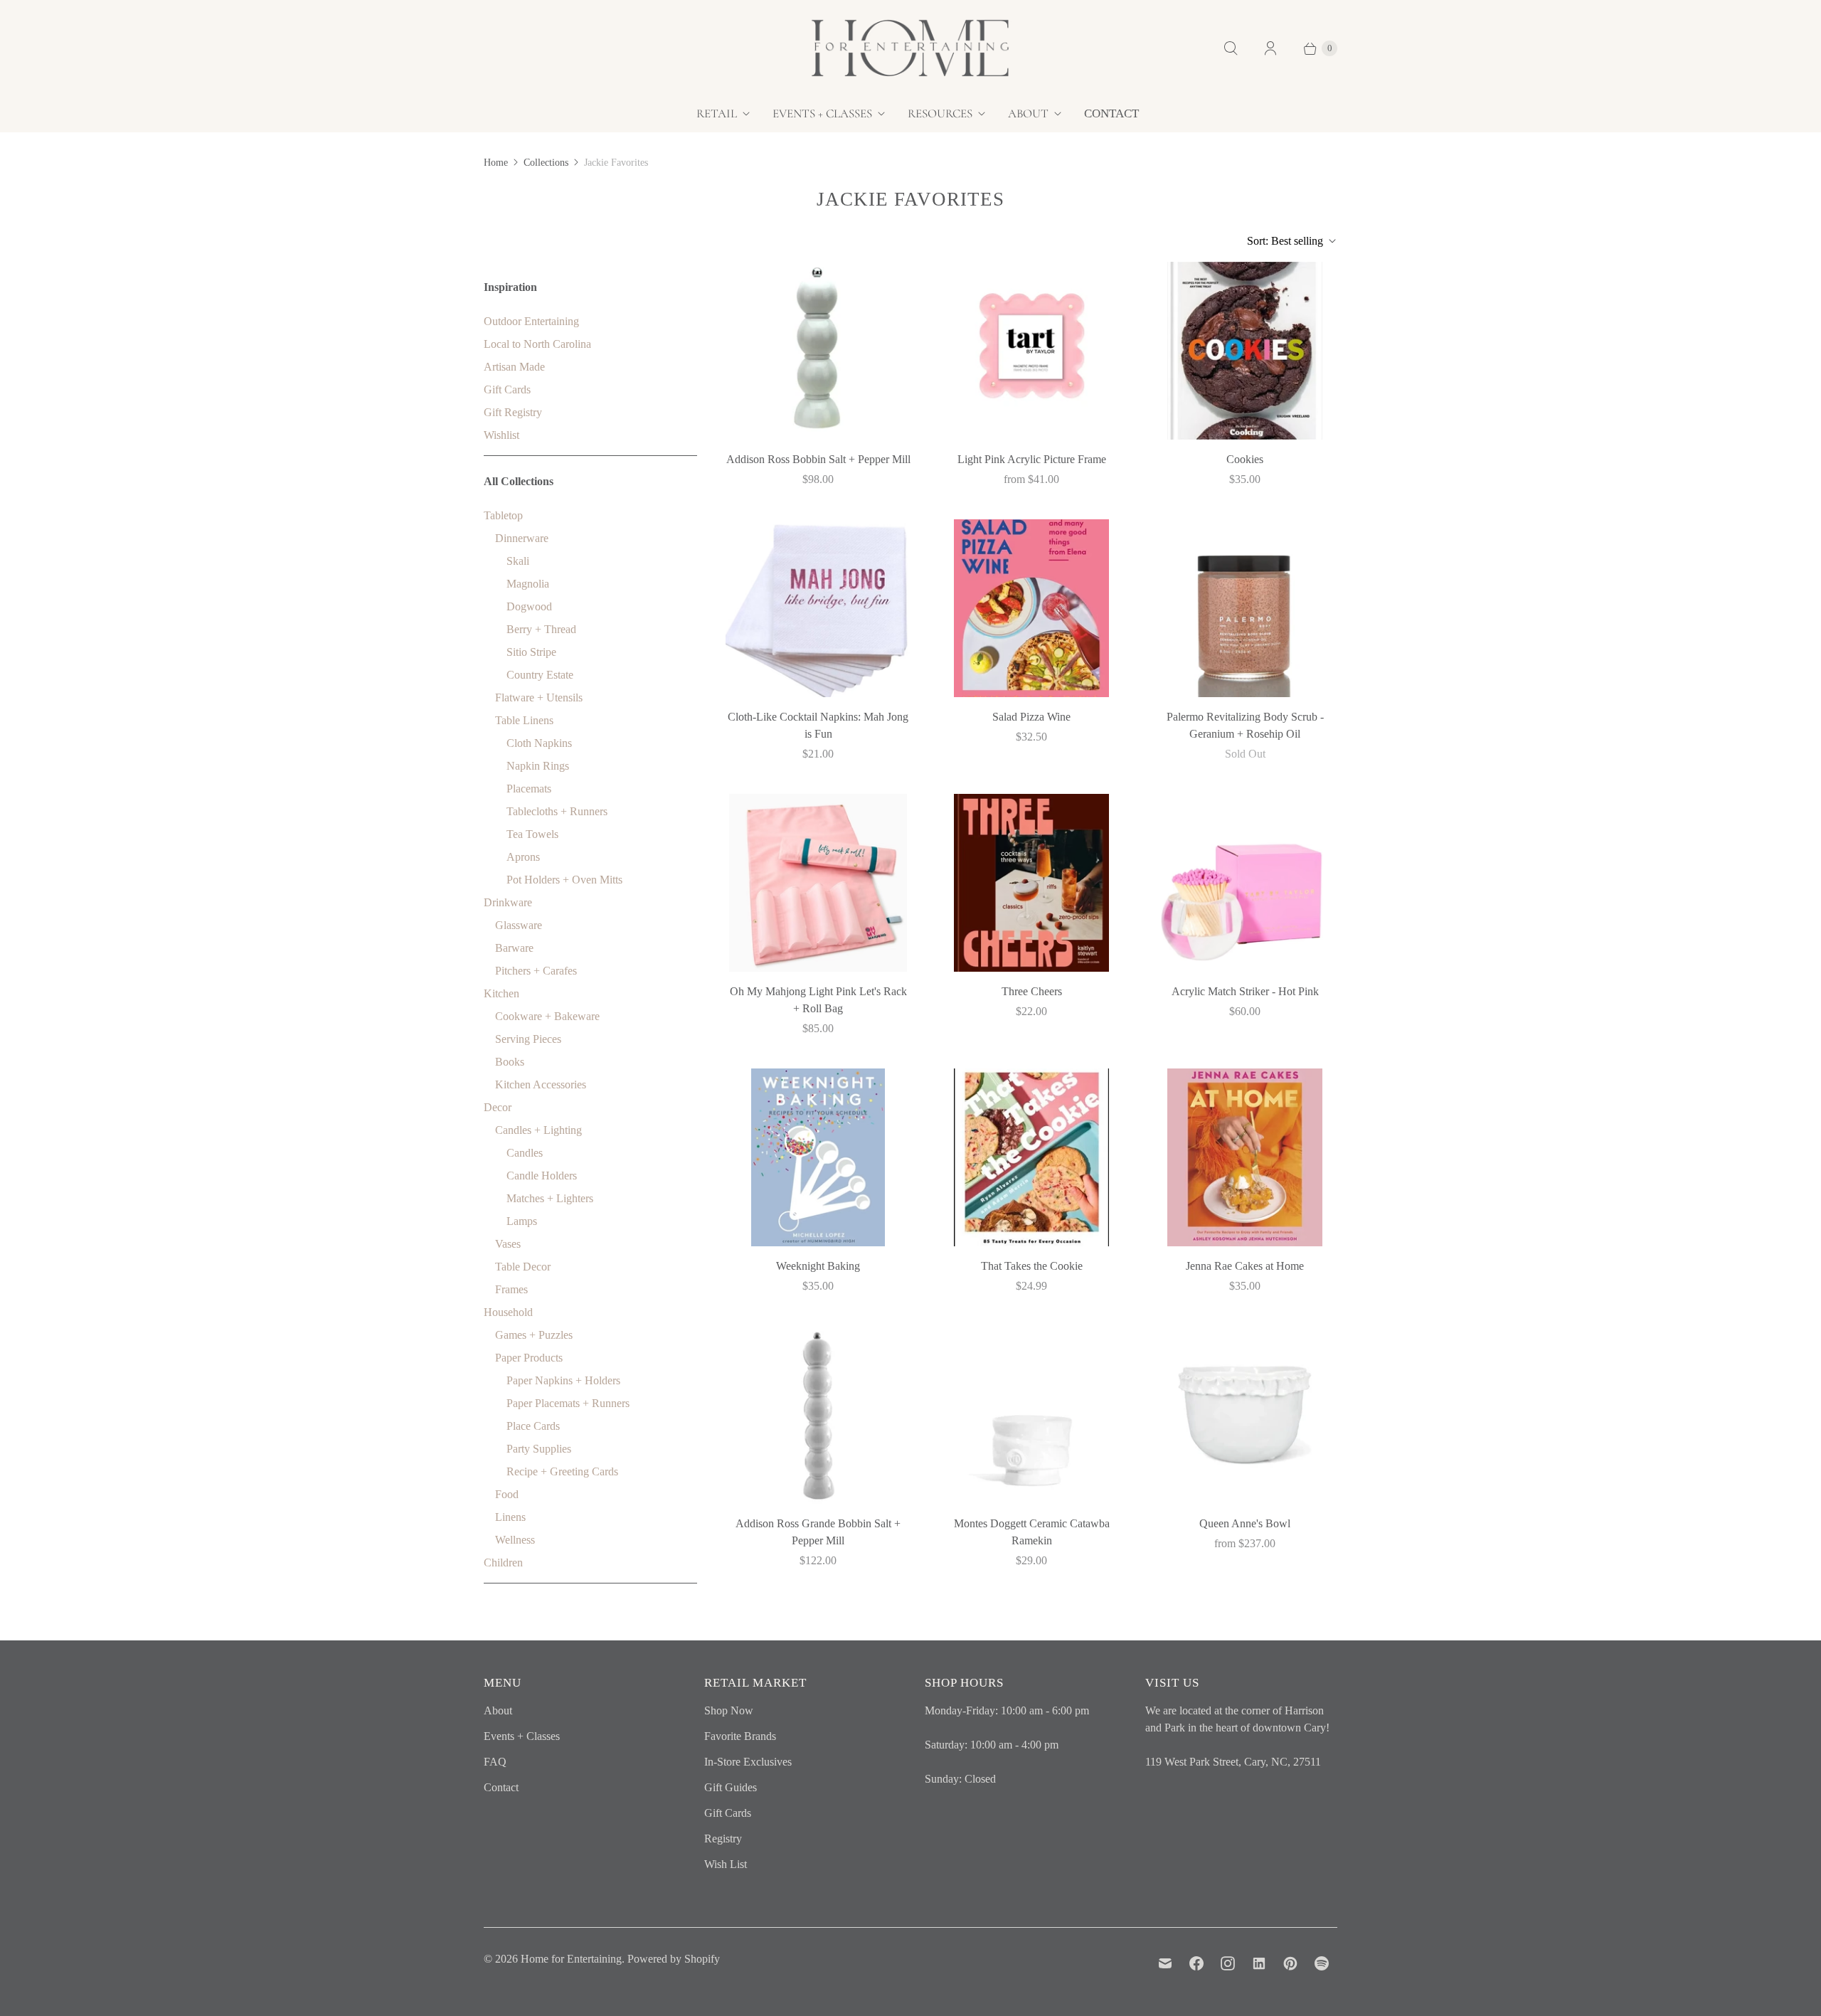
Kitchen (501, 993)
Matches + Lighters (550, 1198)
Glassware (519, 925)
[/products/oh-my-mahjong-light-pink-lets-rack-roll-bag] (818, 883)
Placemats (529, 789)
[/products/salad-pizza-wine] (1032, 608)
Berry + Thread (541, 629)
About (1028, 113)
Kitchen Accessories (541, 1084)
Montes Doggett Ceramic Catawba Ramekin (1032, 1532)
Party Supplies (539, 1449)
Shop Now (729, 1710)
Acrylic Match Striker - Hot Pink (1245, 991)
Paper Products (529, 1358)
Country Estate (540, 675)
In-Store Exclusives (748, 1762)
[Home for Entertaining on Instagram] (1228, 1963)
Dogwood (529, 606)
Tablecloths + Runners (557, 811)
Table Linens (524, 720)
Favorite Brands (740, 1736)
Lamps (522, 1221)
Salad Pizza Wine (1031, 717)
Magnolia (528, 584)
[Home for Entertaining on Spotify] (1322, 1963)
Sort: (1285, 241)
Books (510, 1062)
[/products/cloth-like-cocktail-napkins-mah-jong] (818, 608)
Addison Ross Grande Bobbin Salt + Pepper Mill (818, 1532)
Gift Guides (731, 1787)
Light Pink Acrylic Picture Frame (1032, 459)
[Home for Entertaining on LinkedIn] (1259, 1963)
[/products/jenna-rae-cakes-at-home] (1245, 1157)
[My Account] (1270, 48)
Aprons (523, 857)
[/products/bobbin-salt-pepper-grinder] (818, 351)
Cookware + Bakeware (547, 1016)
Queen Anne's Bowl (1245, 1523)
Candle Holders (542, 1176)
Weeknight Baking (818, 1266)
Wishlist (501, 435)
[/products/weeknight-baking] (818, 1157)
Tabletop (503, 515)
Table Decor (523, 1267)
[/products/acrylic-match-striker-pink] (1245, 883)
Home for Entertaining (571, 1959)
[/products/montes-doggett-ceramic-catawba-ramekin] (1031, 1415)
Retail (717, 113)
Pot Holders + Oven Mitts (564, 880)
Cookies (1245, 459)
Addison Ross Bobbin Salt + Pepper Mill (818, 459)
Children (503, 1563)
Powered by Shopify (674, 1959)
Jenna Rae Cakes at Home (1245, 1266)
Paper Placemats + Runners (568, 1403)
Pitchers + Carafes (536, 971)
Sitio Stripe (531, 652)
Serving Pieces (528, 1039)
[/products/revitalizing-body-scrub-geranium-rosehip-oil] (1245, 608)
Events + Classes (822, 113)
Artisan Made (514, 367)
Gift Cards (507, 389)
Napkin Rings (538, 766)
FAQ (495, 1762)
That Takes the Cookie (1032, 1266)
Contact (1111, 113)
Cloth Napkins (539, 743)
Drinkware (508, 902)
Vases (508, 1244)
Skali (518, 561)
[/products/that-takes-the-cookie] (1032, 1157)
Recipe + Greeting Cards (562, 1471)
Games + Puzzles (534, 1335)
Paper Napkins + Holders (563, 1380)
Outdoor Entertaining (531, 321)
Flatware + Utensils (539, 697)
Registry (723, 1839)
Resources (940, 113)
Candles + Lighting (538, 1130)
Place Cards (533, 1426)
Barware (514, 948)
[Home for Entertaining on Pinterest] (1290, 1963)
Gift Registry (513, 412)
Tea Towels (532, 834)
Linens (510, 1517)
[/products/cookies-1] (1245, 351)
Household (508, 1312)
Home (496, 163)
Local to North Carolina (537, 344)
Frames (511, 1289)
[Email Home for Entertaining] (1165, 1963)
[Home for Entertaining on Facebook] (1196, 1963)
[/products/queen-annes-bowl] (1245, 1415)
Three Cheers (1032, 991)
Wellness (515, 1540)
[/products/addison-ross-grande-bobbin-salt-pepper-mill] (818, 1415)
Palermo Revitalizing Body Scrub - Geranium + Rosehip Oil (1245, 725)
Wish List (726, 1864)
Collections (546, 163)
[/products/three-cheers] (1032, 883)
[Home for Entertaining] (910, 48)
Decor (498, 1107)
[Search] (1231, 48)
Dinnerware (522, 538)
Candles (525, 1153)
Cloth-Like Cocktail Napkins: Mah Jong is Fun (818, 725)
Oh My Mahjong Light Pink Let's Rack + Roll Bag (818, 1000)
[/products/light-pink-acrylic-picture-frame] (1031, 351)
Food (507, 1494)
